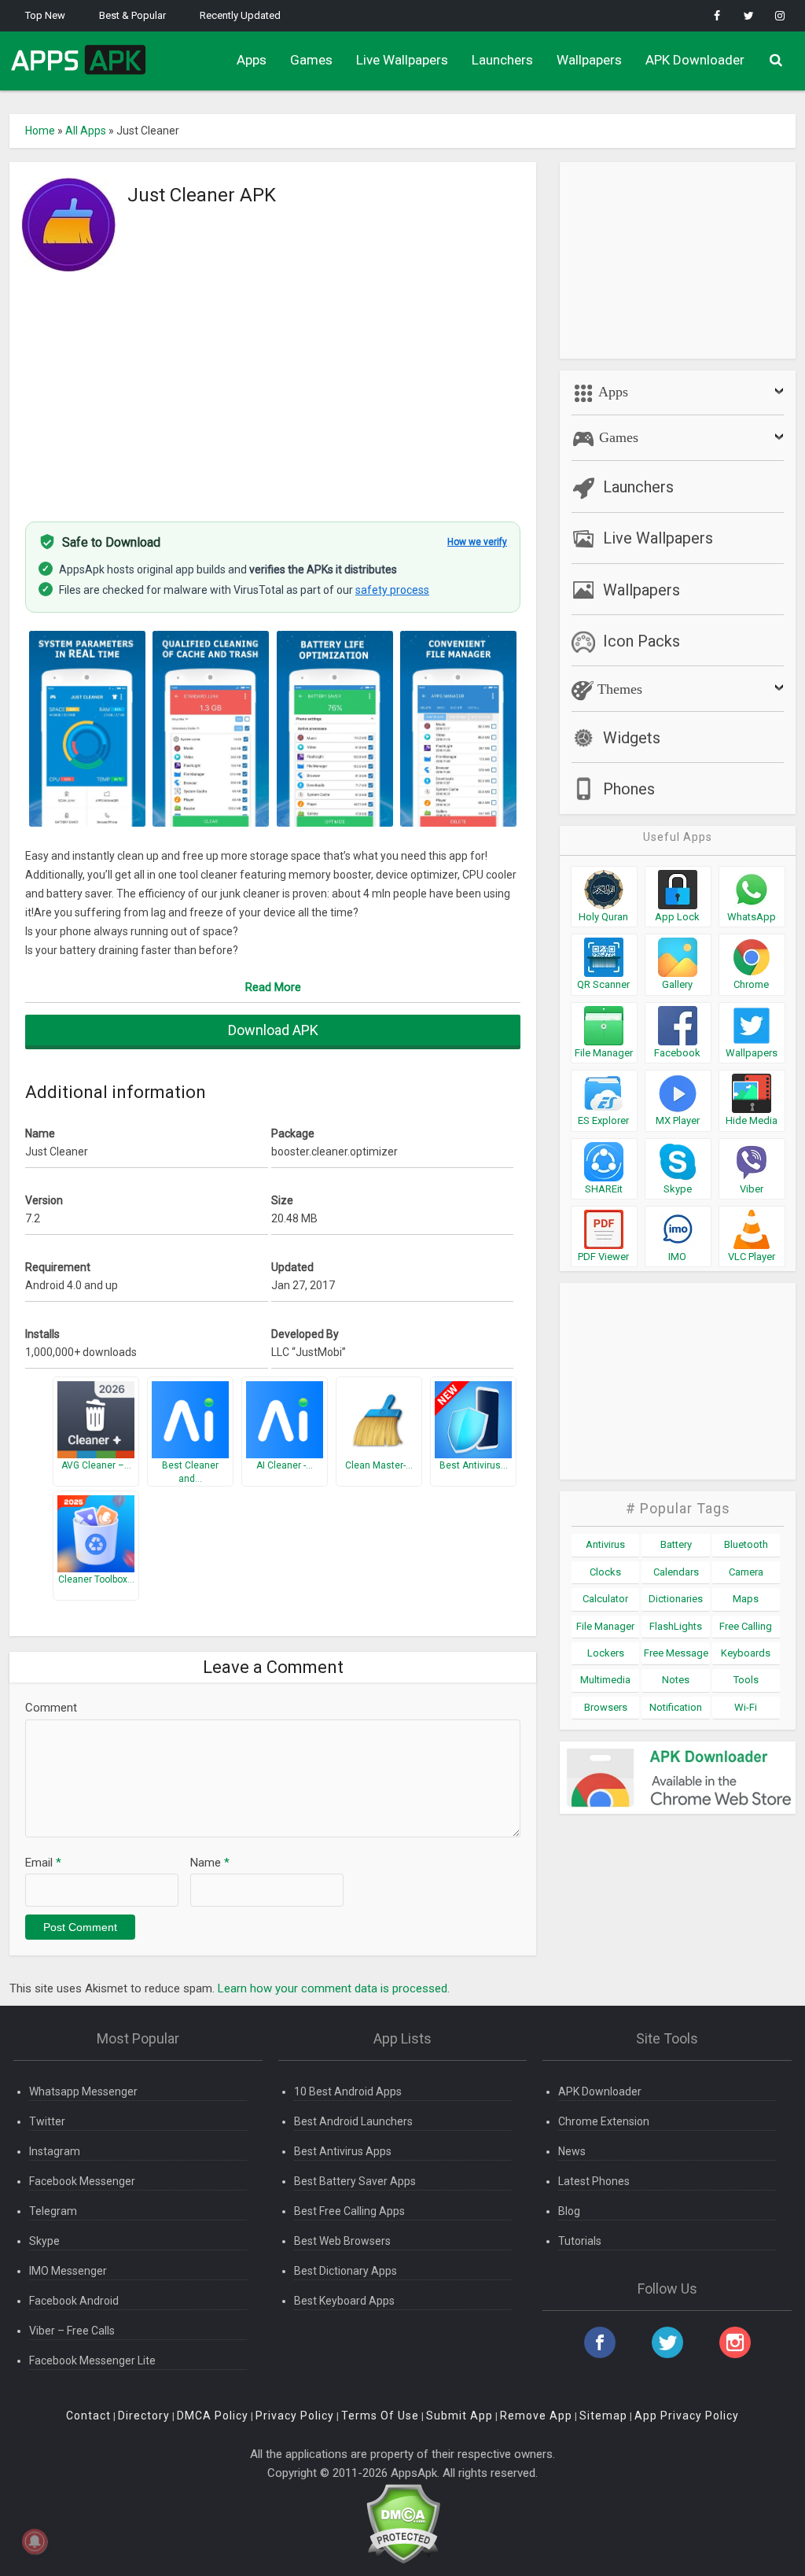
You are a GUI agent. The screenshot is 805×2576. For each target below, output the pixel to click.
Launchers (502, 60)
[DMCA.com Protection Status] (403, 2523)
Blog (569, 2211)
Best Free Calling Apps (349, 2211)
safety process (392, 590)
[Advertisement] (273, 388)
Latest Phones (594, 2181)
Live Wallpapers (402, 60)
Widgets (632, 738)
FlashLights (676, 1626)
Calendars (676, 1572)
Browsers (606, 1707)
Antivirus (605, 1544)
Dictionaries (676, 1599)
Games (311, 60)
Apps (252, 60)
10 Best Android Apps (348, 2091)
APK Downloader (695, 60)
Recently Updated (240, 15)
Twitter (47, 2121)
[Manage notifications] (35, 2541)
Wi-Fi (746, 1707)
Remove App (536, 2416)
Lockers (606, 1653)
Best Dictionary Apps (346, 2271)
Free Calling (746, 1626)
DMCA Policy (213, 2416)
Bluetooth (746, 1544)
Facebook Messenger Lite (92, 2360)
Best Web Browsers (342, 2241)
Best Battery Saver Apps (355, 2181)
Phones (629, 789)
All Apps (86, 131)
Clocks (605, 1572)
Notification (676, 1707)
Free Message (676, 1653)
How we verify (477, 542)
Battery (676, 1544)
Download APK (273, 1030)
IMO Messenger (68, 2271)
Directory (144, 2416)
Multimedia (605, 1680)
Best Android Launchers (353, 2121)
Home (40, 131)
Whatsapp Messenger (83, 2091)
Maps (746, 1599)
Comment (51, 1708)
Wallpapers (589, 60)
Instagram (55, 2151)
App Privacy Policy (687, 2416)
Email (43, 1863)
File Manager (605, 1626)
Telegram (53, 2211)
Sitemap (603, 2416)
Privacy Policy (295, 2416)
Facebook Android (74, 2301)
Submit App (459, 2416)
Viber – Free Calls (72, 2331)
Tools (746, 1680)
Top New (45, 15)
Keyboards (746, 1653)
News (572, 2151)
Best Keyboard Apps (344, 2301)
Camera (746, 1572)
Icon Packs (641, 641)
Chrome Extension (604, 2121)
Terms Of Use (380, 2416)
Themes (618, 689)
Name (210, 1863)
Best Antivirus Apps (343, 2151)
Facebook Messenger (82, 2181)
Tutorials (580, 2241)
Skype (44, 2241)
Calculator (605, 1599)
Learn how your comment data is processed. (334, 1988)
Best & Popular (132, 15)
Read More (273, 987)
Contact (88, 2416)
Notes (676, 1680)
